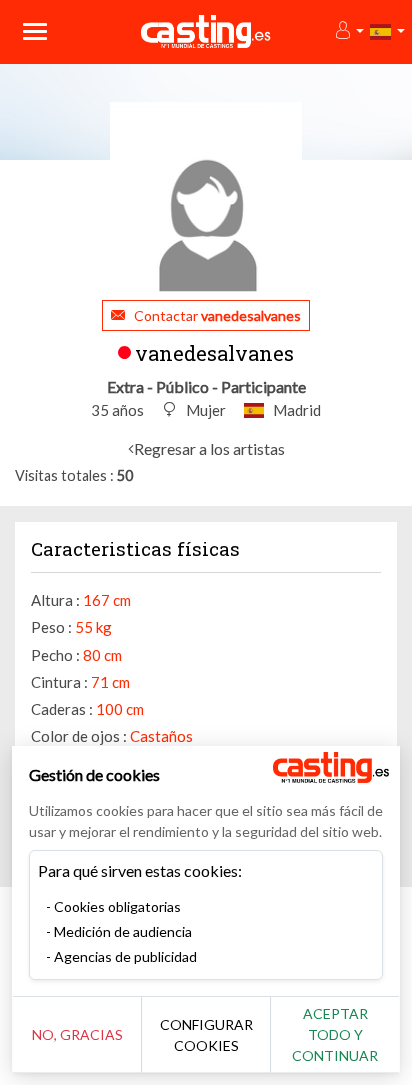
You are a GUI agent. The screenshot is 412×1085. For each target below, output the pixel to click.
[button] (348, 31)
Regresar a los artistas (209, 448)
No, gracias (77, 1034)
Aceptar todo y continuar (335, 1034)
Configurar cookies (206, 1035)
